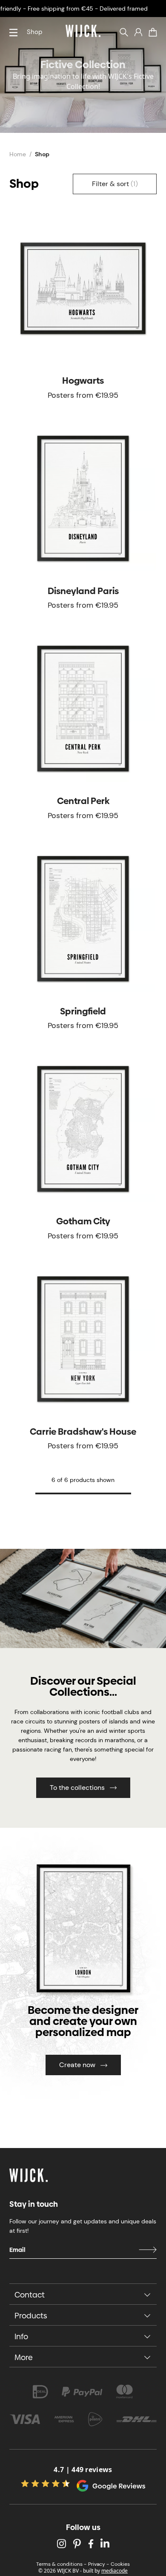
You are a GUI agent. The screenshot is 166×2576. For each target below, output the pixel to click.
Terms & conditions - (61, 2564)
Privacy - (99, 2564)
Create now (77, 2065)
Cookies (120, 2564)
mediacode (114, 2571)
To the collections (77, 1788)
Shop (34, 32)
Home (18, 154)
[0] (153, 32)
